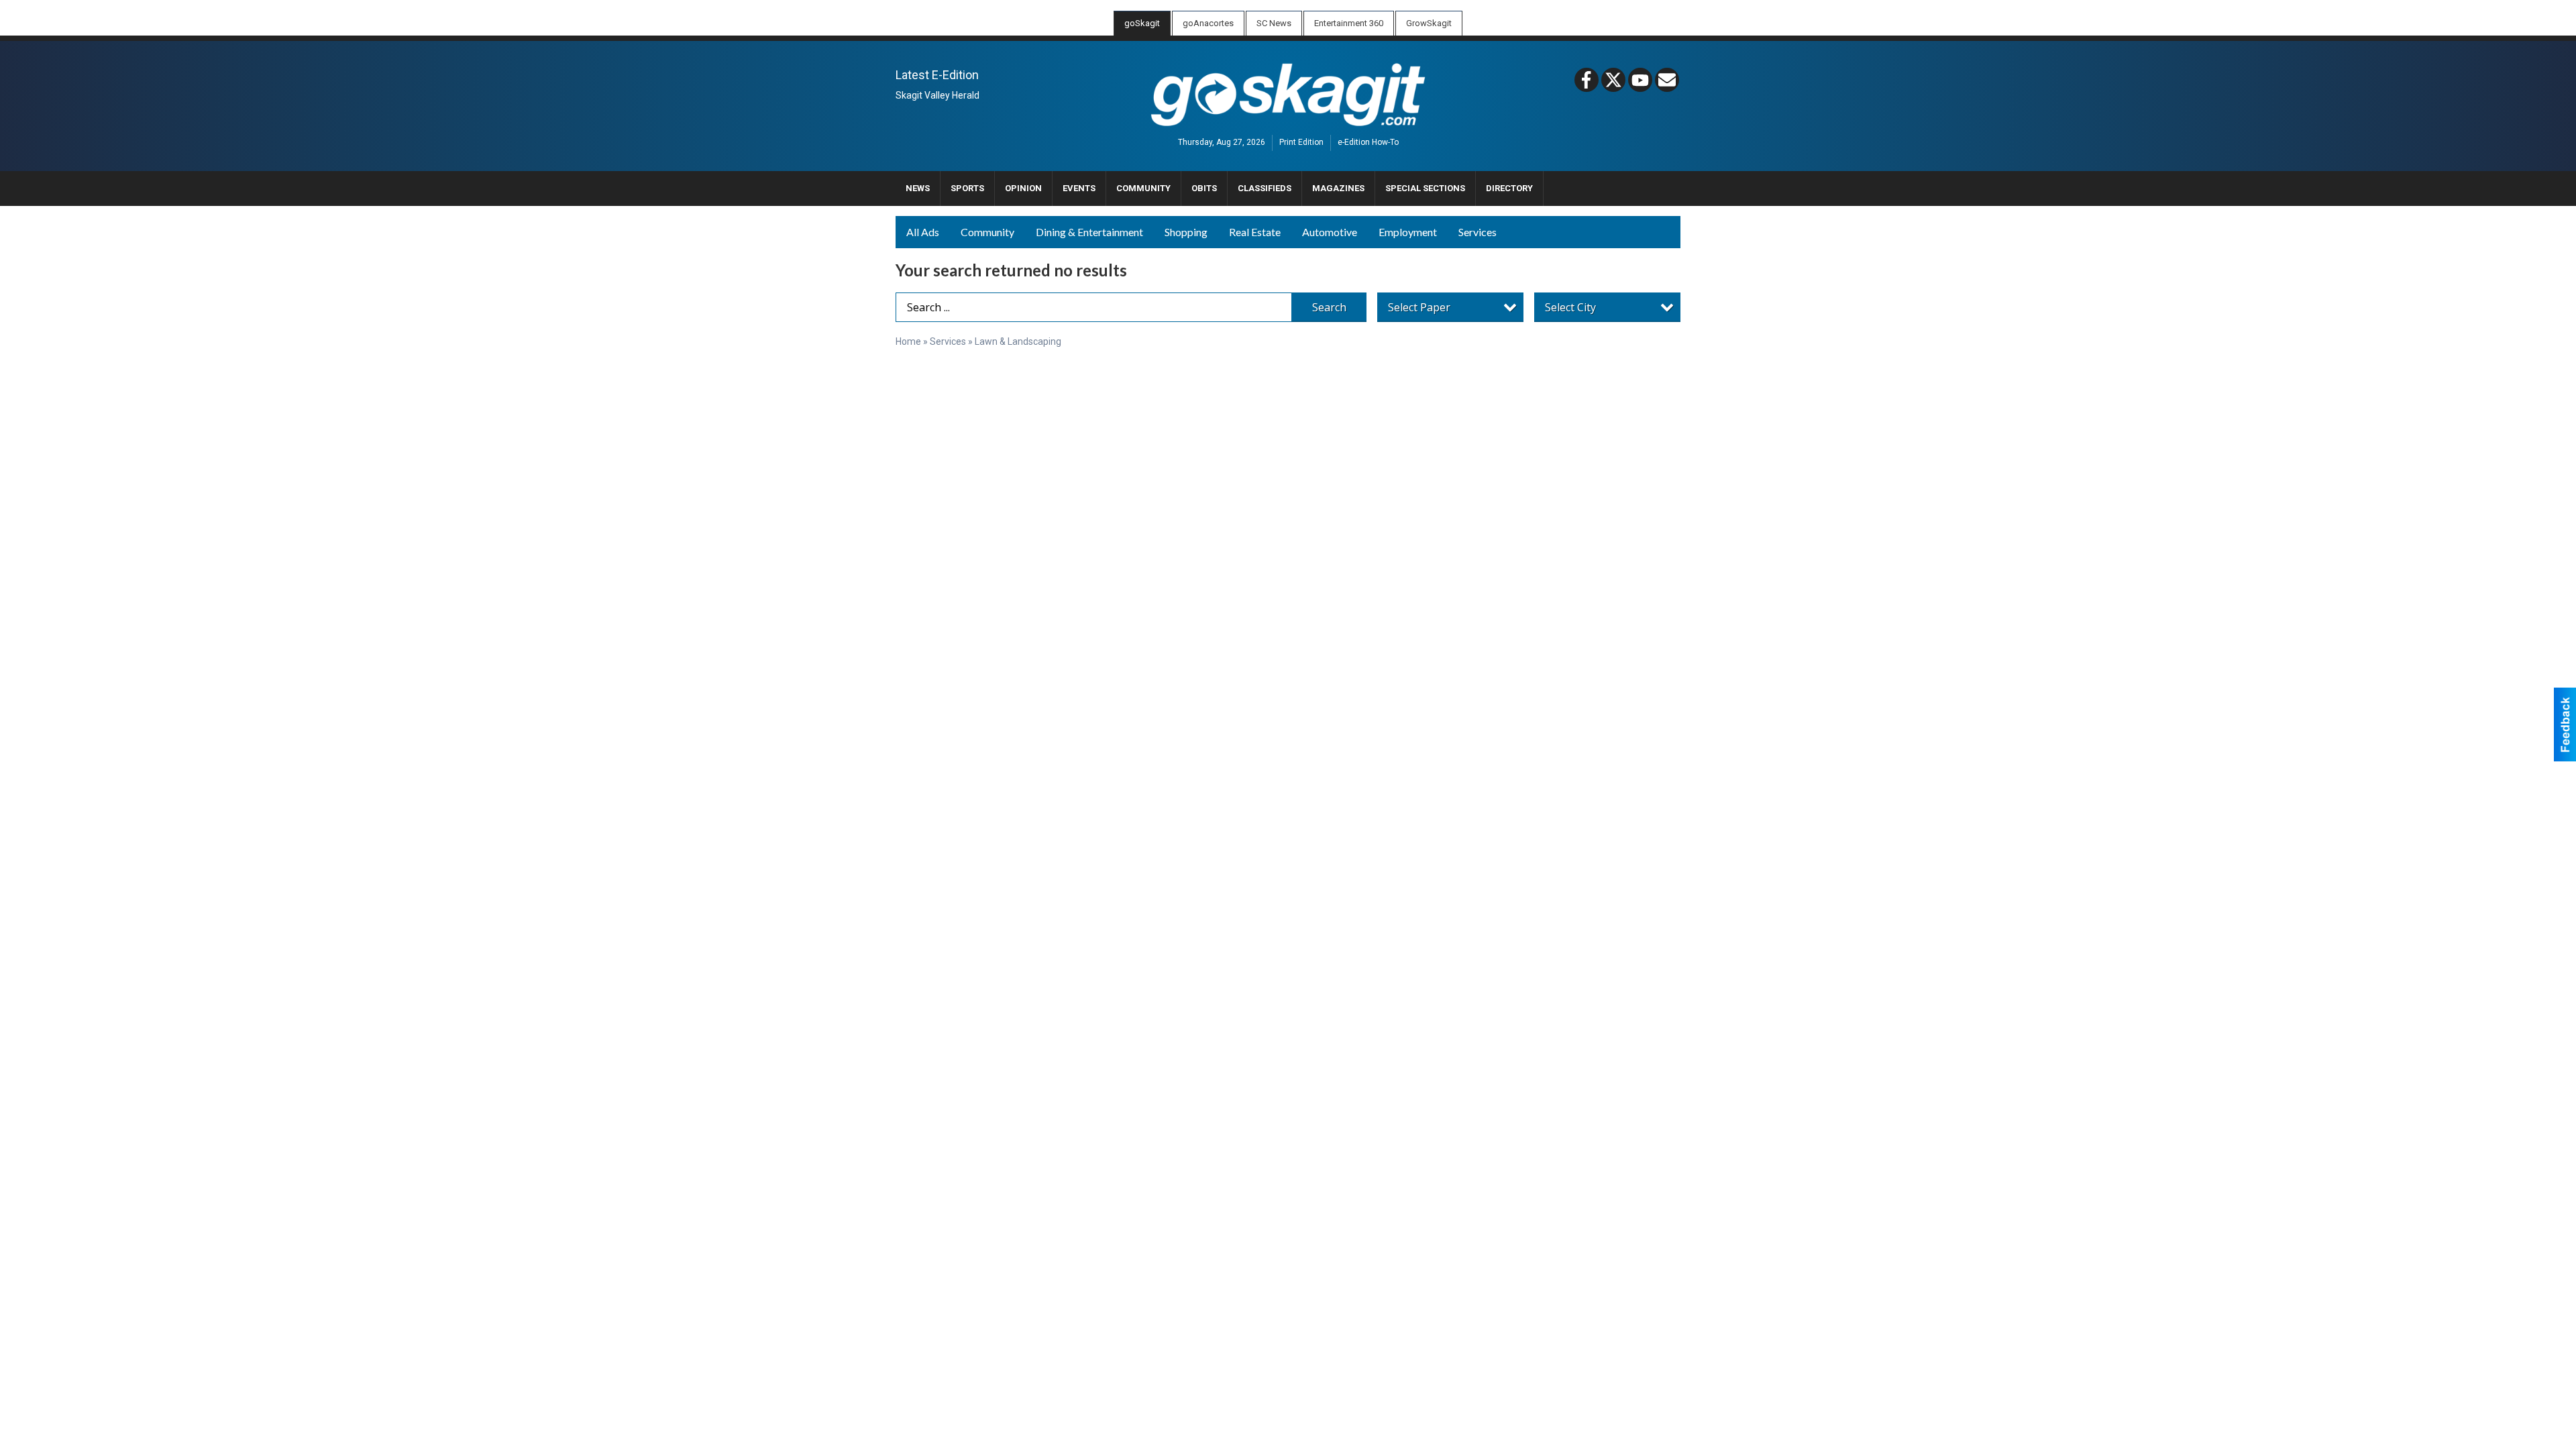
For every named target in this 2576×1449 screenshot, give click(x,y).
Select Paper (1419, 307)
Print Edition (1301, 143)
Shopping (1186, 232)
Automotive (1330, 232)
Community (987, 232)
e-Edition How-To (1368, 143)
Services (1478, 232)
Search (1329, 307)
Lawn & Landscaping (1018, 341)
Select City (1570, 307)
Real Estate (1255, 232)
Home (908, 341)
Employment (1408, 232)
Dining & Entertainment (1089, 232)
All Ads (923, 232)
